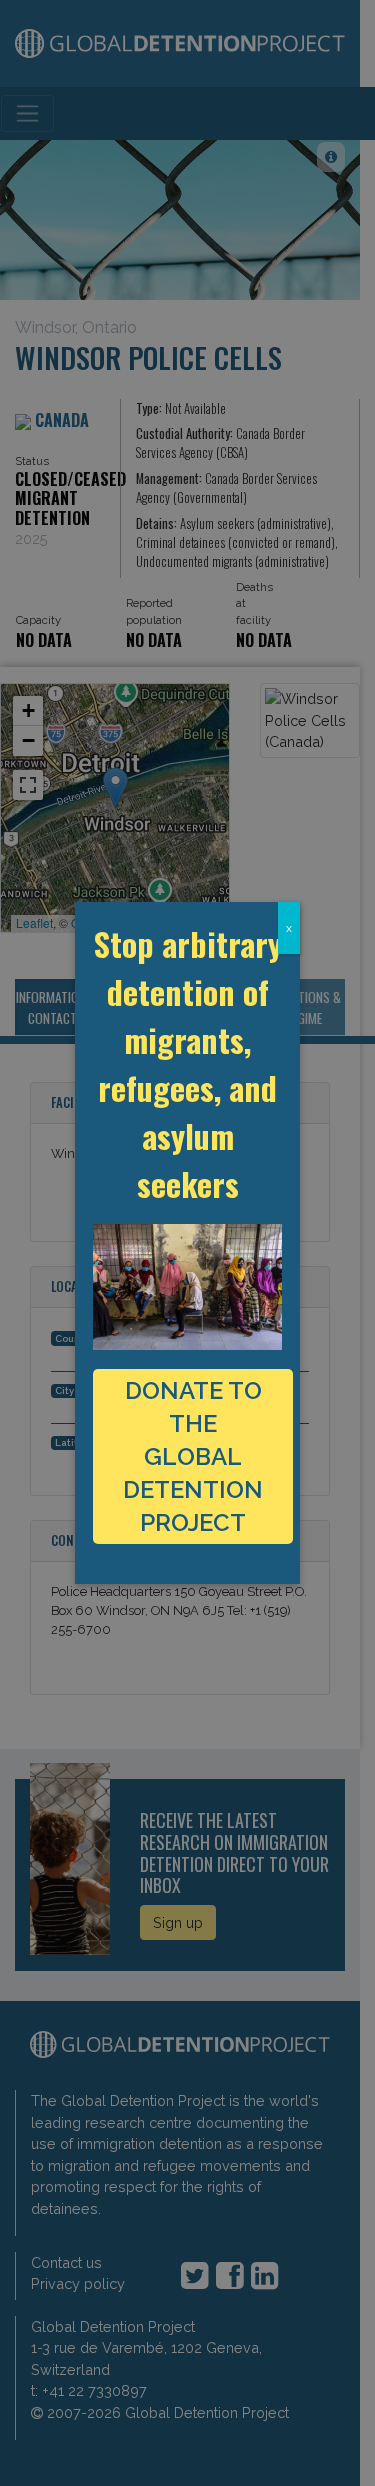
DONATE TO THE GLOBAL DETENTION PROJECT (193, 1456)
